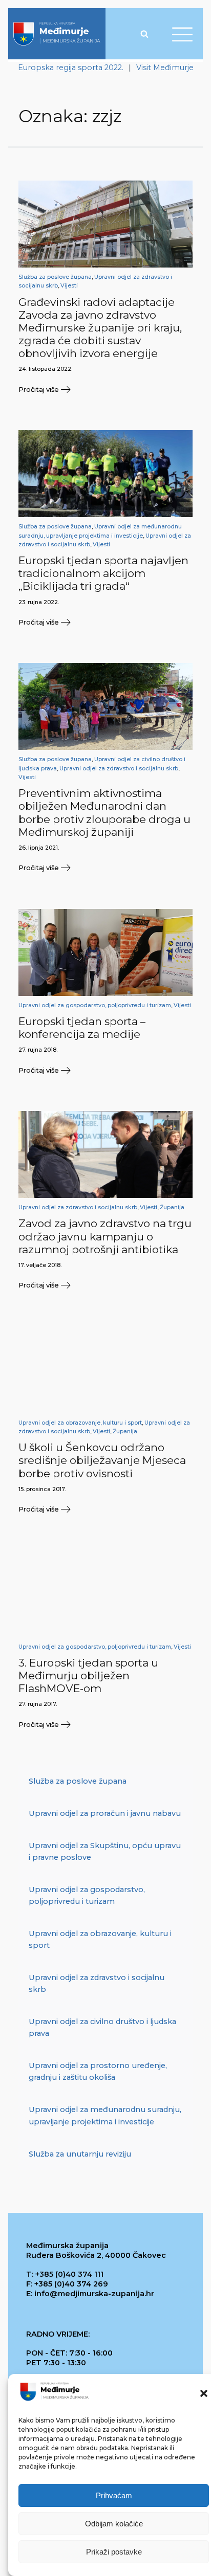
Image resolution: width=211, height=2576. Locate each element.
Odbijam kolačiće (114, 2524)
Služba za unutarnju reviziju (80, 2154)
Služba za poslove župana (55, 277)
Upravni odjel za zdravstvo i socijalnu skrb (119, 769)
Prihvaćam (114, 2495)
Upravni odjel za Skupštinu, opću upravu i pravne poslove (105, 1851)
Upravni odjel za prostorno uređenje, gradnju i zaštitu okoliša (98, 2071)
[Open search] (144, 34)
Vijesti (69, 286)
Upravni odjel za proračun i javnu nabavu (105, 1813)
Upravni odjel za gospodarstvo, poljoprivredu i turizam (95, 1005)
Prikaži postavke (114, 2552)
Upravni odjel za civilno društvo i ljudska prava (102, 2027)
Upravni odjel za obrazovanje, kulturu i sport (80, 1423)
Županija (172, 1207)
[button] (204, 2393)
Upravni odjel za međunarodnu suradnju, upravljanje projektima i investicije (105, 2115)
